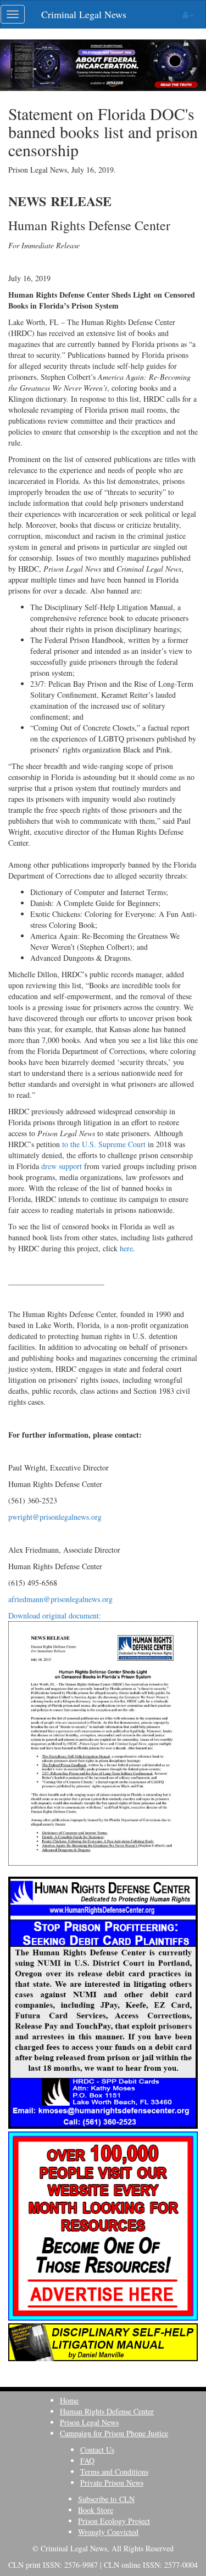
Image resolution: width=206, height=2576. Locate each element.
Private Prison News (112, 2483)
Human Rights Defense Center (107, 2411)
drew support (62, 1166)
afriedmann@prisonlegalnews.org (60, 1599)
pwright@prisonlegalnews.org (55, 1517)
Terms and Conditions (114, 2472)
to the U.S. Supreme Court (104, 1144)
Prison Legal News (89, 2422)
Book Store (96, 2510)
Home (69, 2400)
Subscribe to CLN (106, 2499)
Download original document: (55, 1615)
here (126, 1248)
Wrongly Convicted (108, 2532)
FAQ (87, 2461)
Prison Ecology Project (114, 2521)
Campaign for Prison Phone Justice (114, 2433)
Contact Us (97, 2450)
